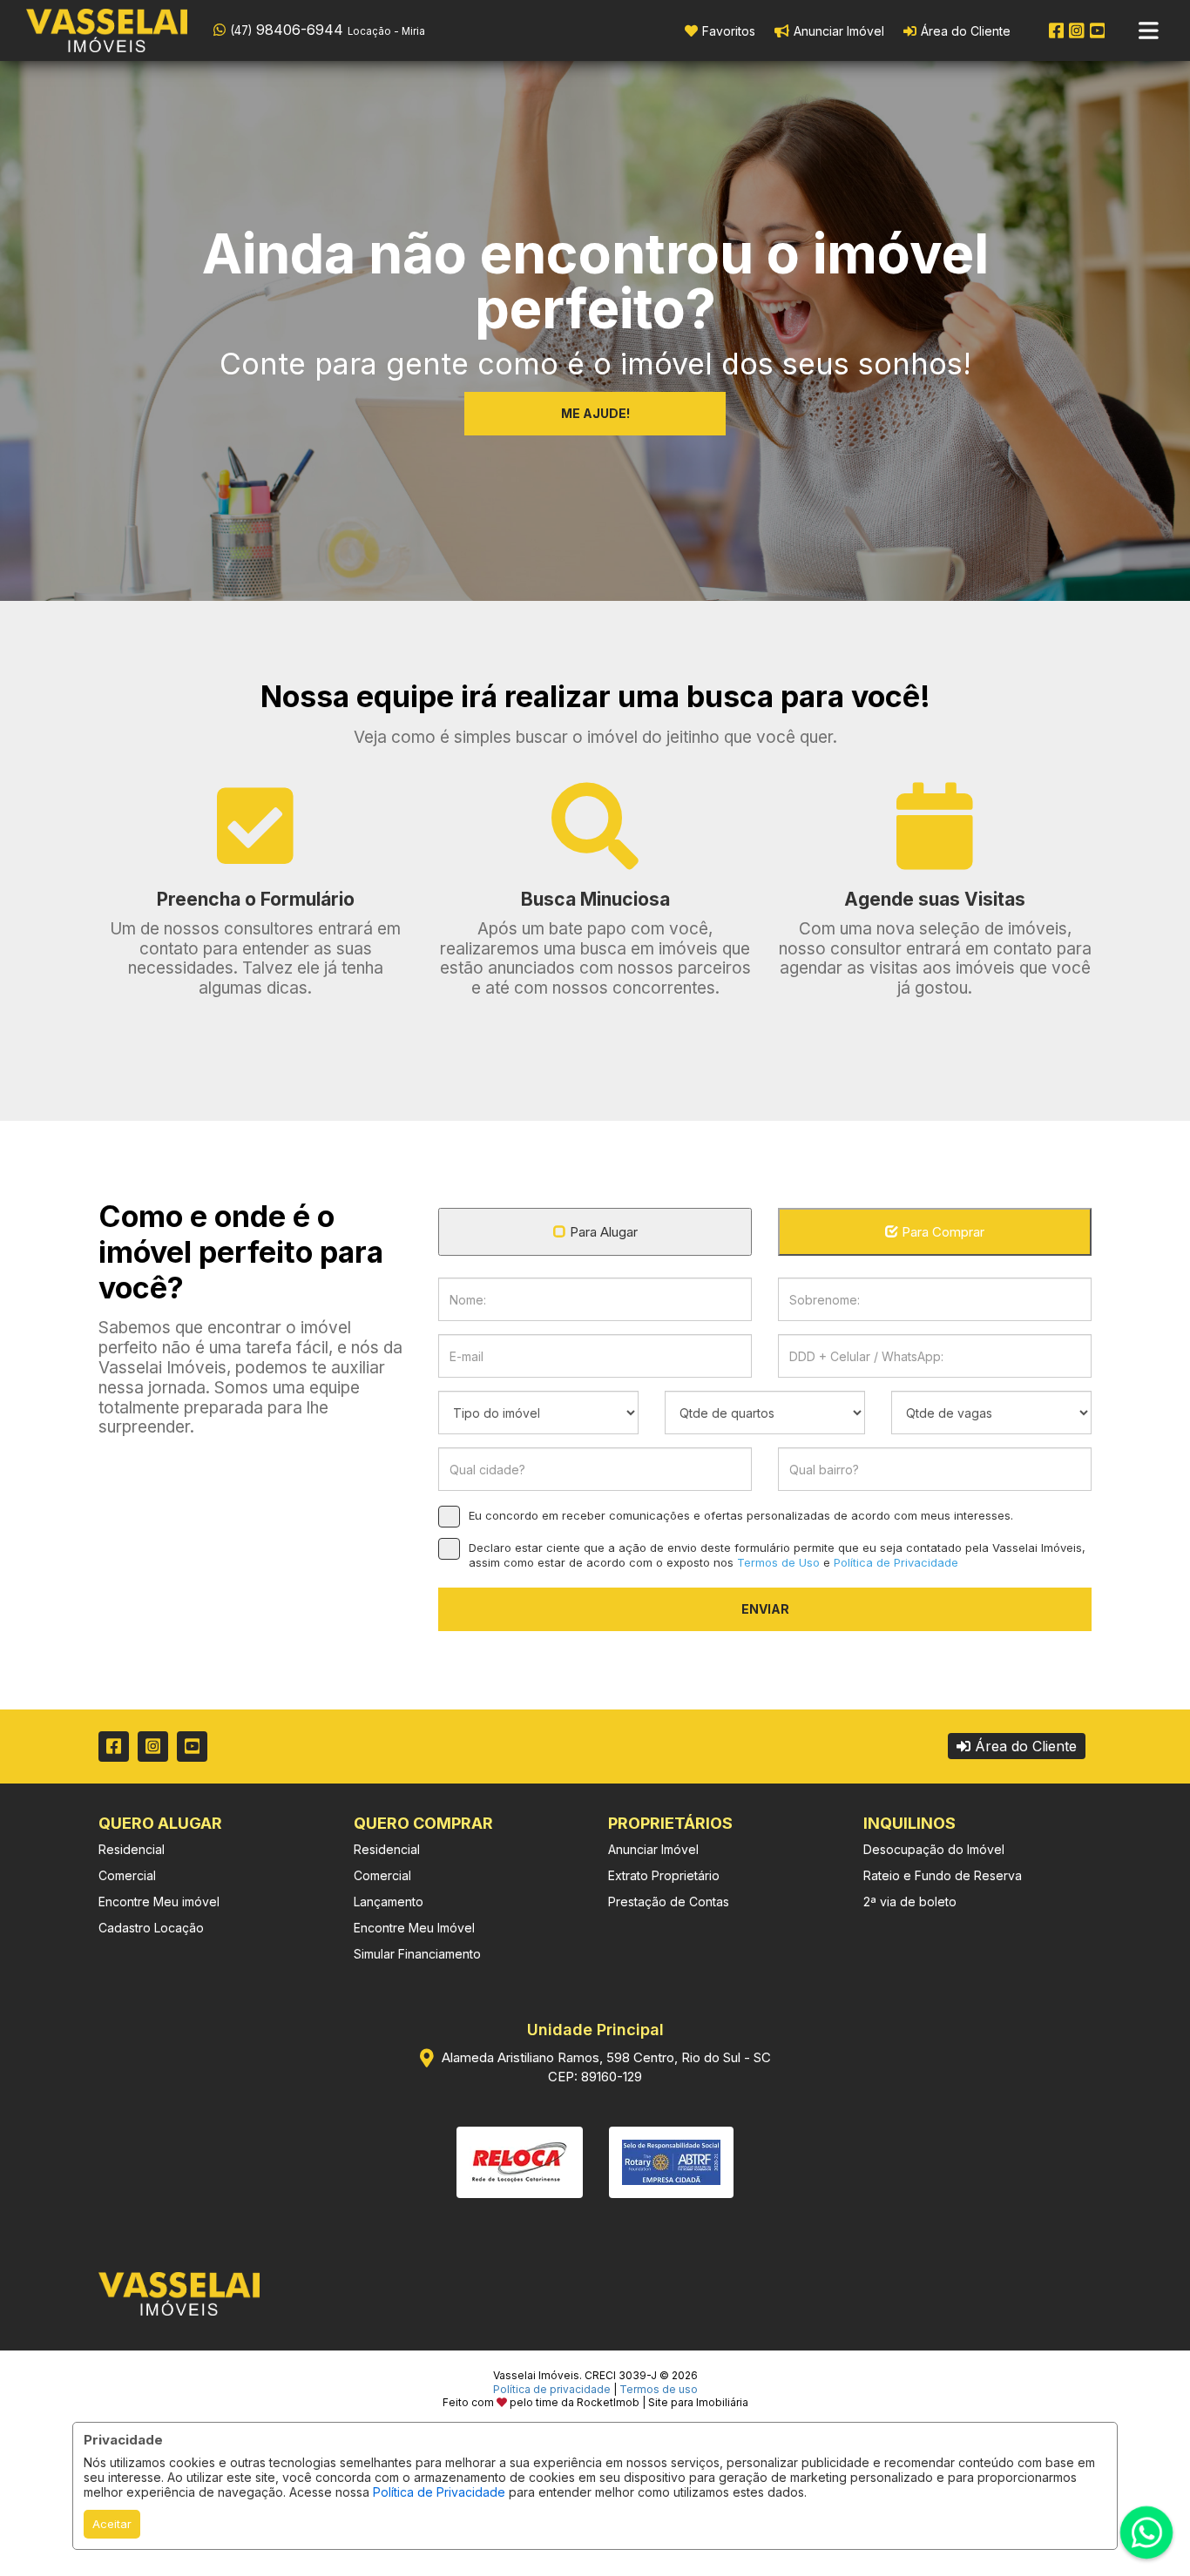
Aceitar (112, 2524)
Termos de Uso (778, 1562)
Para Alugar (604, 1232)
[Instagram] (1077, 30)
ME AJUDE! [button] (595, 413)
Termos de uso (659, 2389)
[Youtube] (1098, 30)
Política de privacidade (552, 2389)
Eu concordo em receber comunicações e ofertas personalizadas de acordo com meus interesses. (741, 1515)
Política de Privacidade (439, 2492)
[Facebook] (1057, 30)
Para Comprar (943, 1232)
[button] (325, 29)
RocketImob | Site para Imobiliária (663, 2402)
